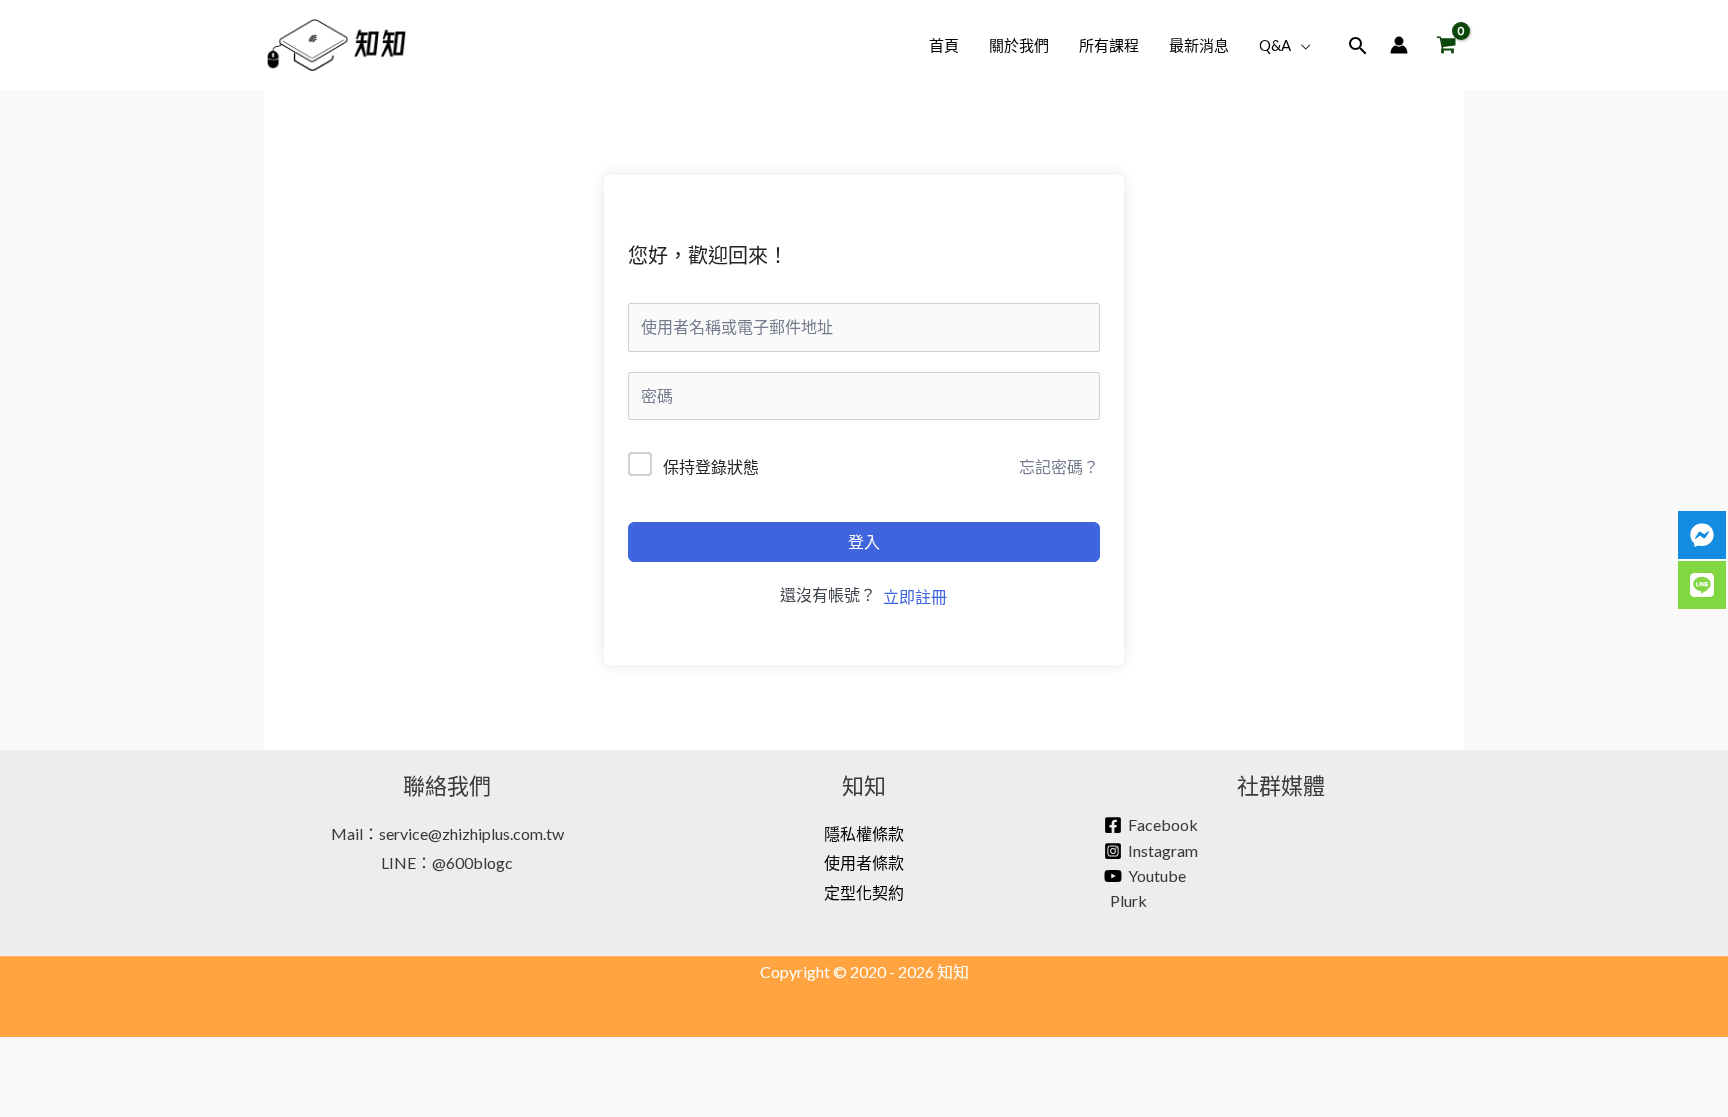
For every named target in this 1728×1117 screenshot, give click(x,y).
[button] (1301, 45)
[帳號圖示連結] (1399, 45)
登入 (864, 541)
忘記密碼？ (1059, 466)
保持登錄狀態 (711, 466)
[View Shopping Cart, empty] (1446, 45)
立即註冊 (915, 596)
